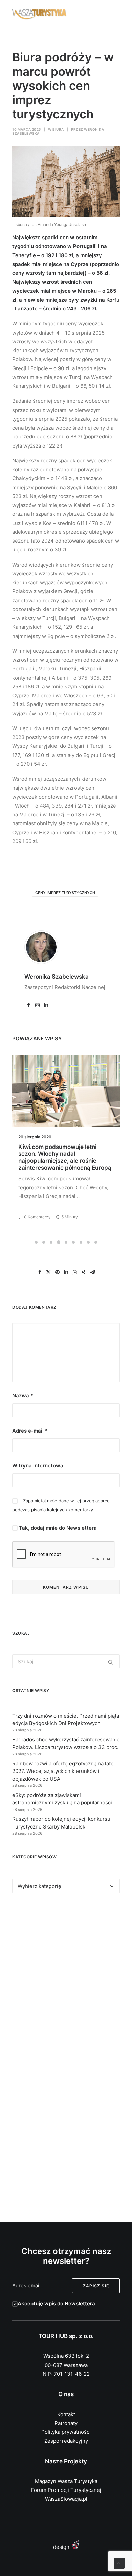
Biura (58, 129)
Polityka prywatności (66, 2432)
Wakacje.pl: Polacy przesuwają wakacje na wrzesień (61, 1150)
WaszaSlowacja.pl (66, 2499)
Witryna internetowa (38, 1466)
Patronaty (66, 2423)
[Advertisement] (66, 1979)
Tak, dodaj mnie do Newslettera (57, 1528)
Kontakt (66, 2414)
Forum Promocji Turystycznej (66, 2490)
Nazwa (23, 1395)
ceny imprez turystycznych (65, 893)
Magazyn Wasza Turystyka (66, 2481)
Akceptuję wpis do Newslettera (56, 2303)
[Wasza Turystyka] (39, 13)
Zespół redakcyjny (66, 2441)
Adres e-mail (30, 1431)
